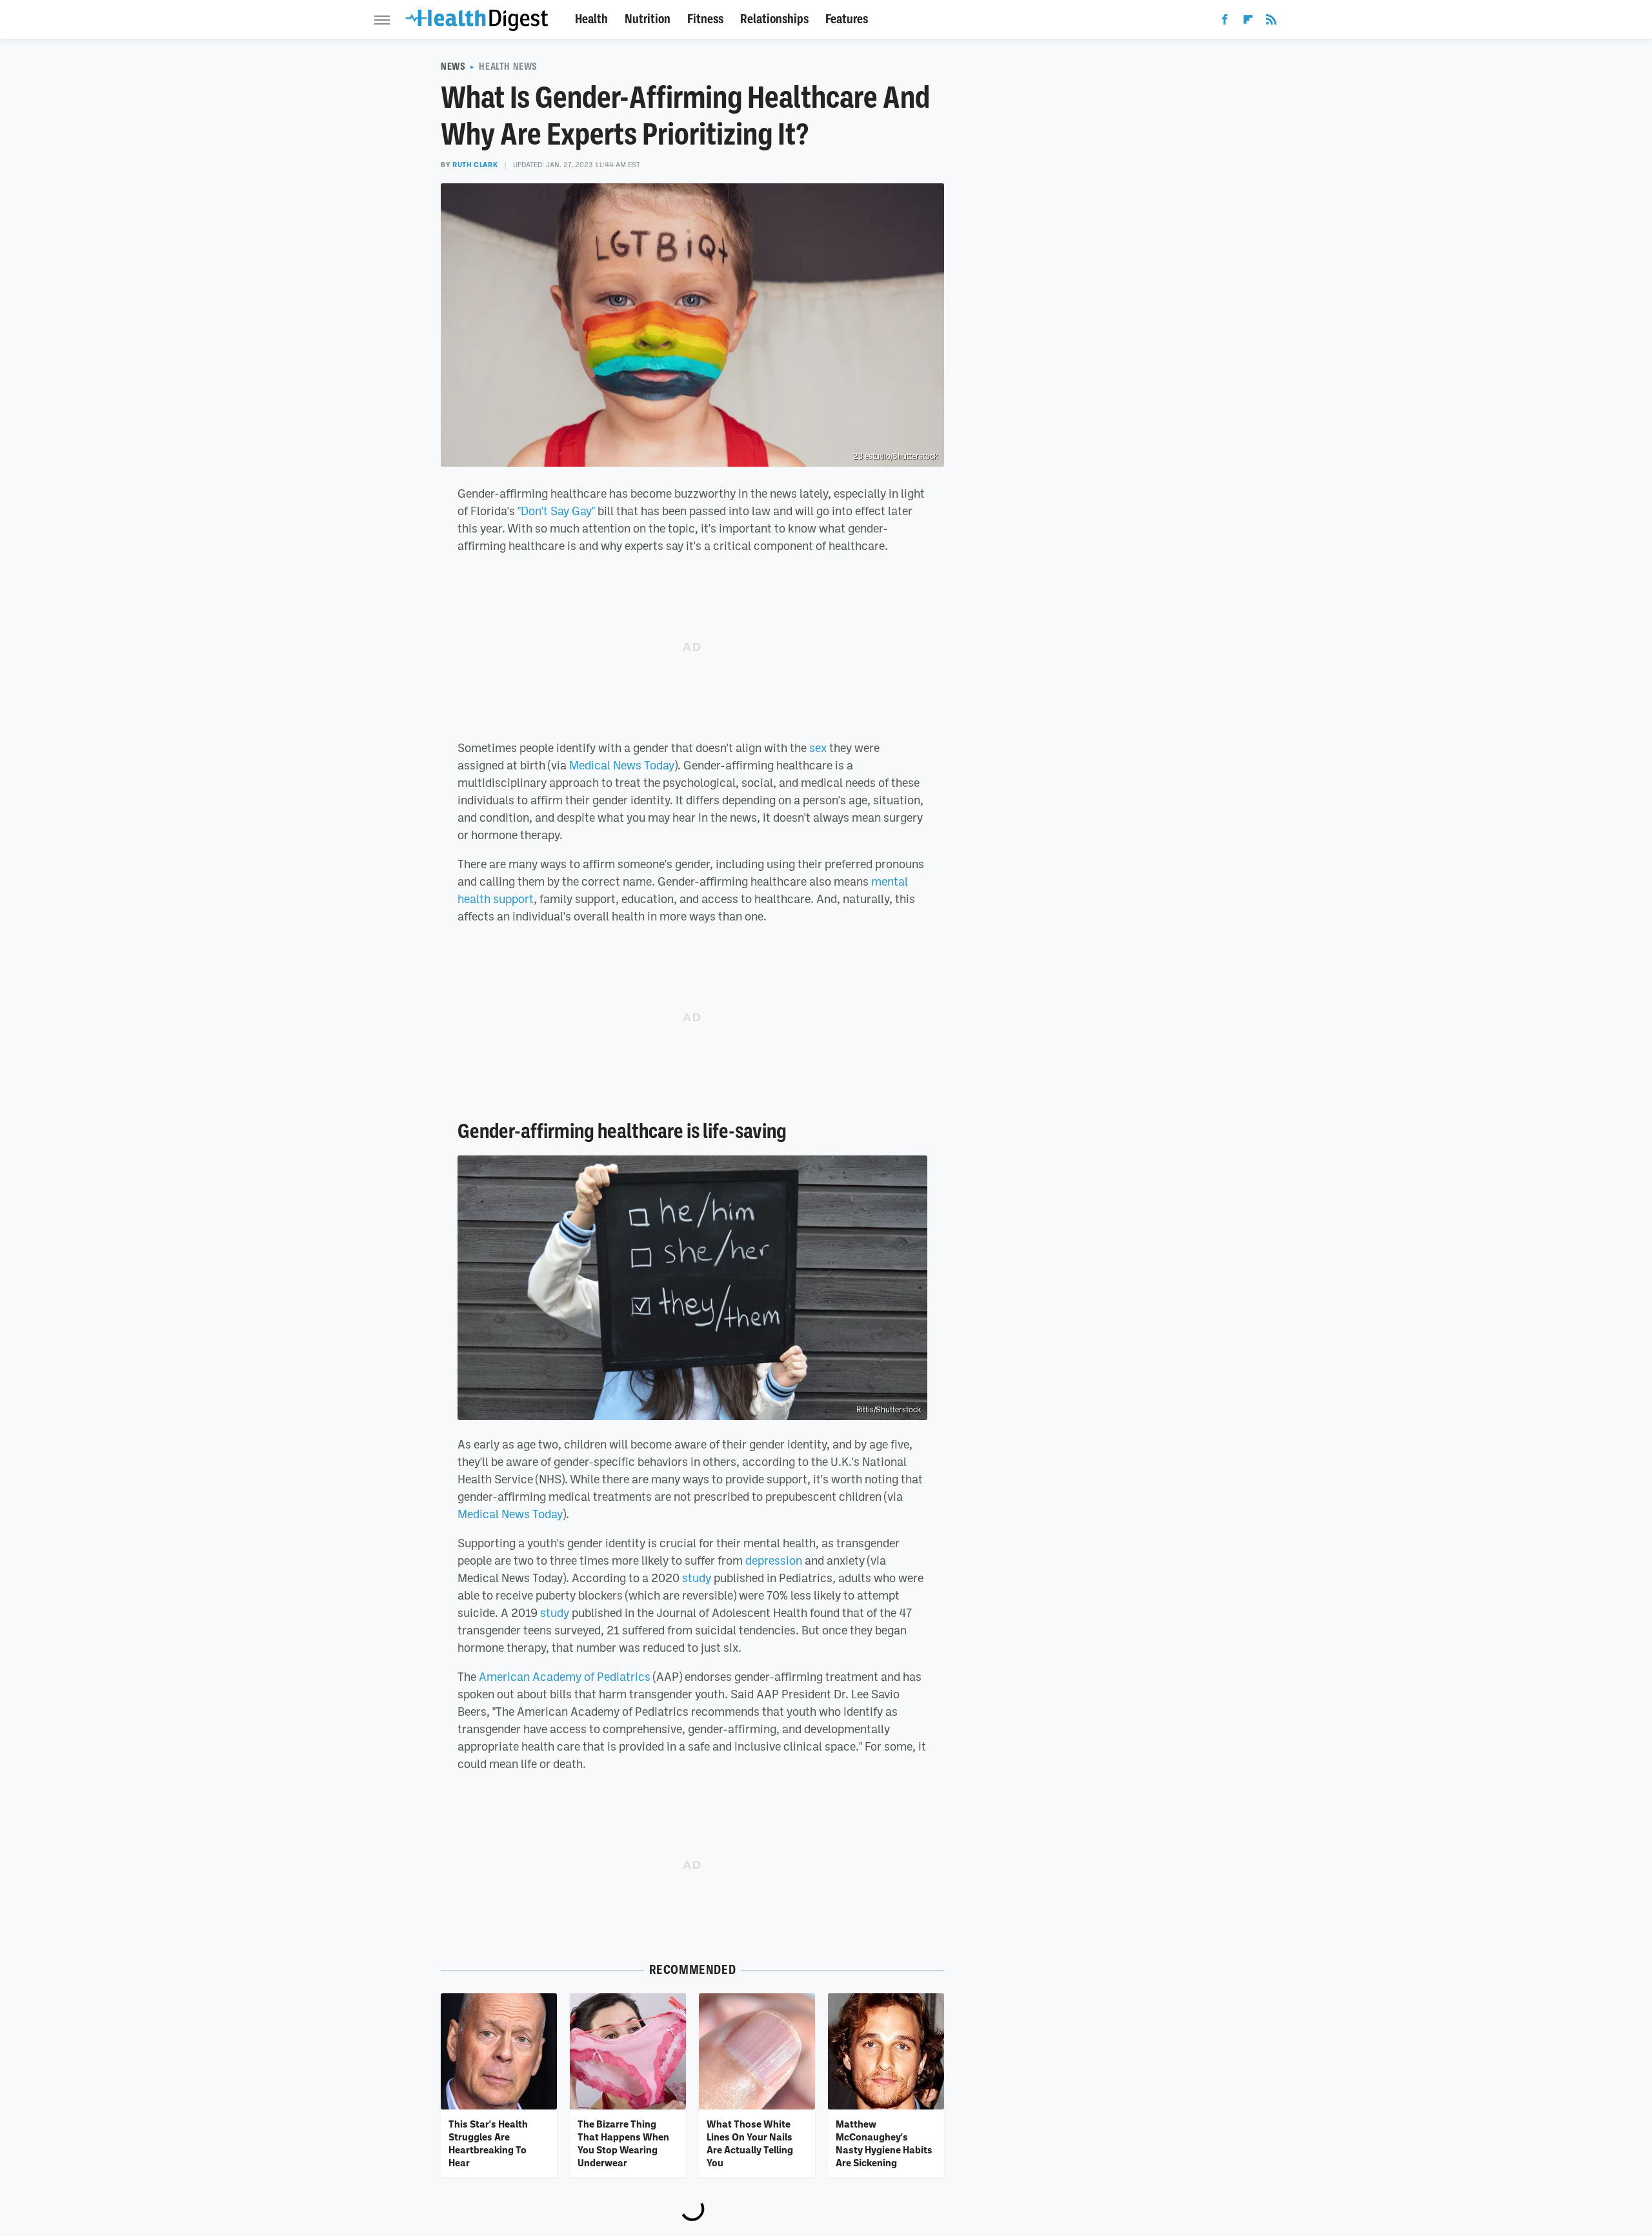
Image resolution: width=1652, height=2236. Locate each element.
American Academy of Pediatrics (565, 1676)
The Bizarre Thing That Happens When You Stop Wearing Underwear (623, 2143)
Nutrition (648, 19)
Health (591, 19)
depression (774, 1560)
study (697, 1578)
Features (847, 19)
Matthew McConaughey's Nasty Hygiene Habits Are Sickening (884, 2143)
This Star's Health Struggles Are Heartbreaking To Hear (488, 2143)
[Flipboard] (1248, 22)
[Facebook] (1225, 22)
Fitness (705, 19)
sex (818, 747)
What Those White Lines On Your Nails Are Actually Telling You (750, 2143)
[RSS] (1271, 22)
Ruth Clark (475, 165)
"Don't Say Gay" (556, 511)
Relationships (774, 19)
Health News (508, 66)
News (453, 66)
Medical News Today (622, 765)
